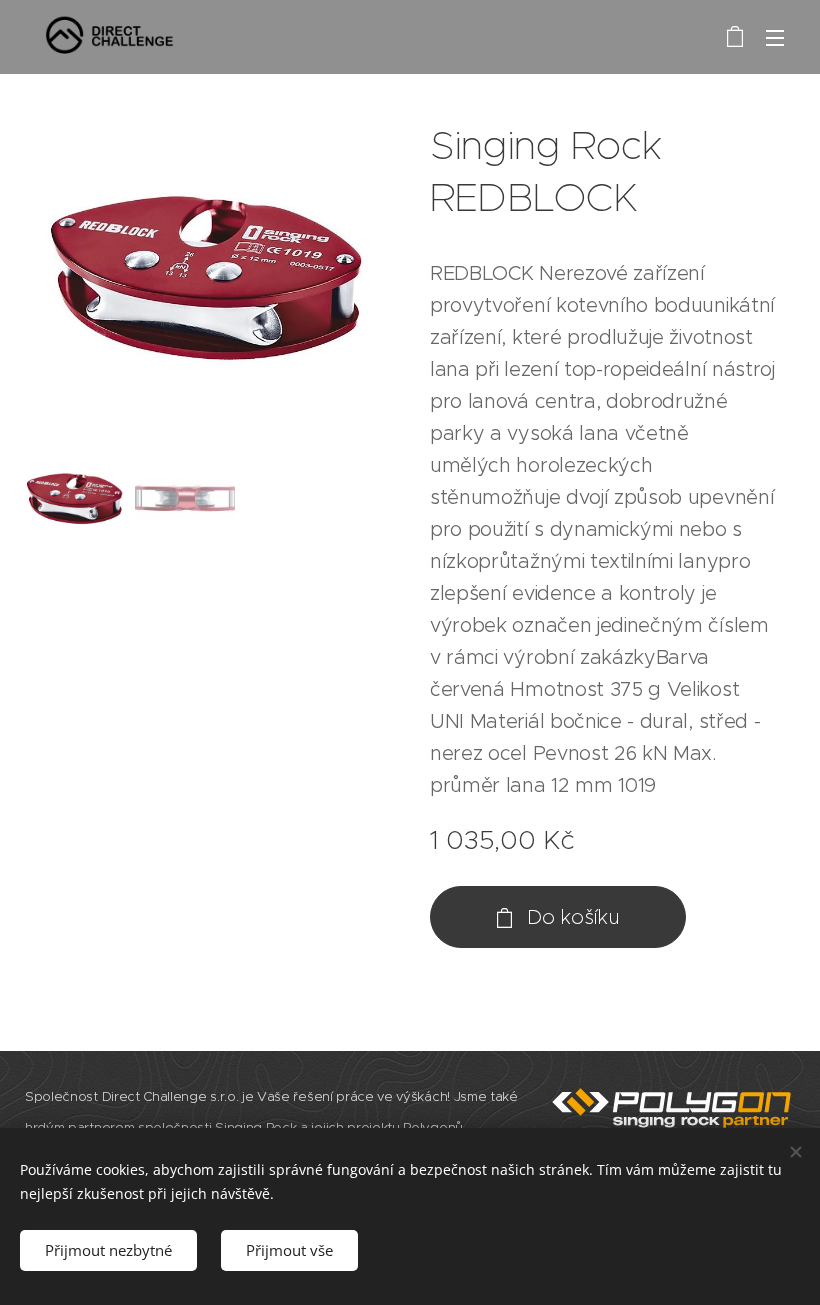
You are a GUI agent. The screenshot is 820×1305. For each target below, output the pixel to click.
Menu (775, 37)
